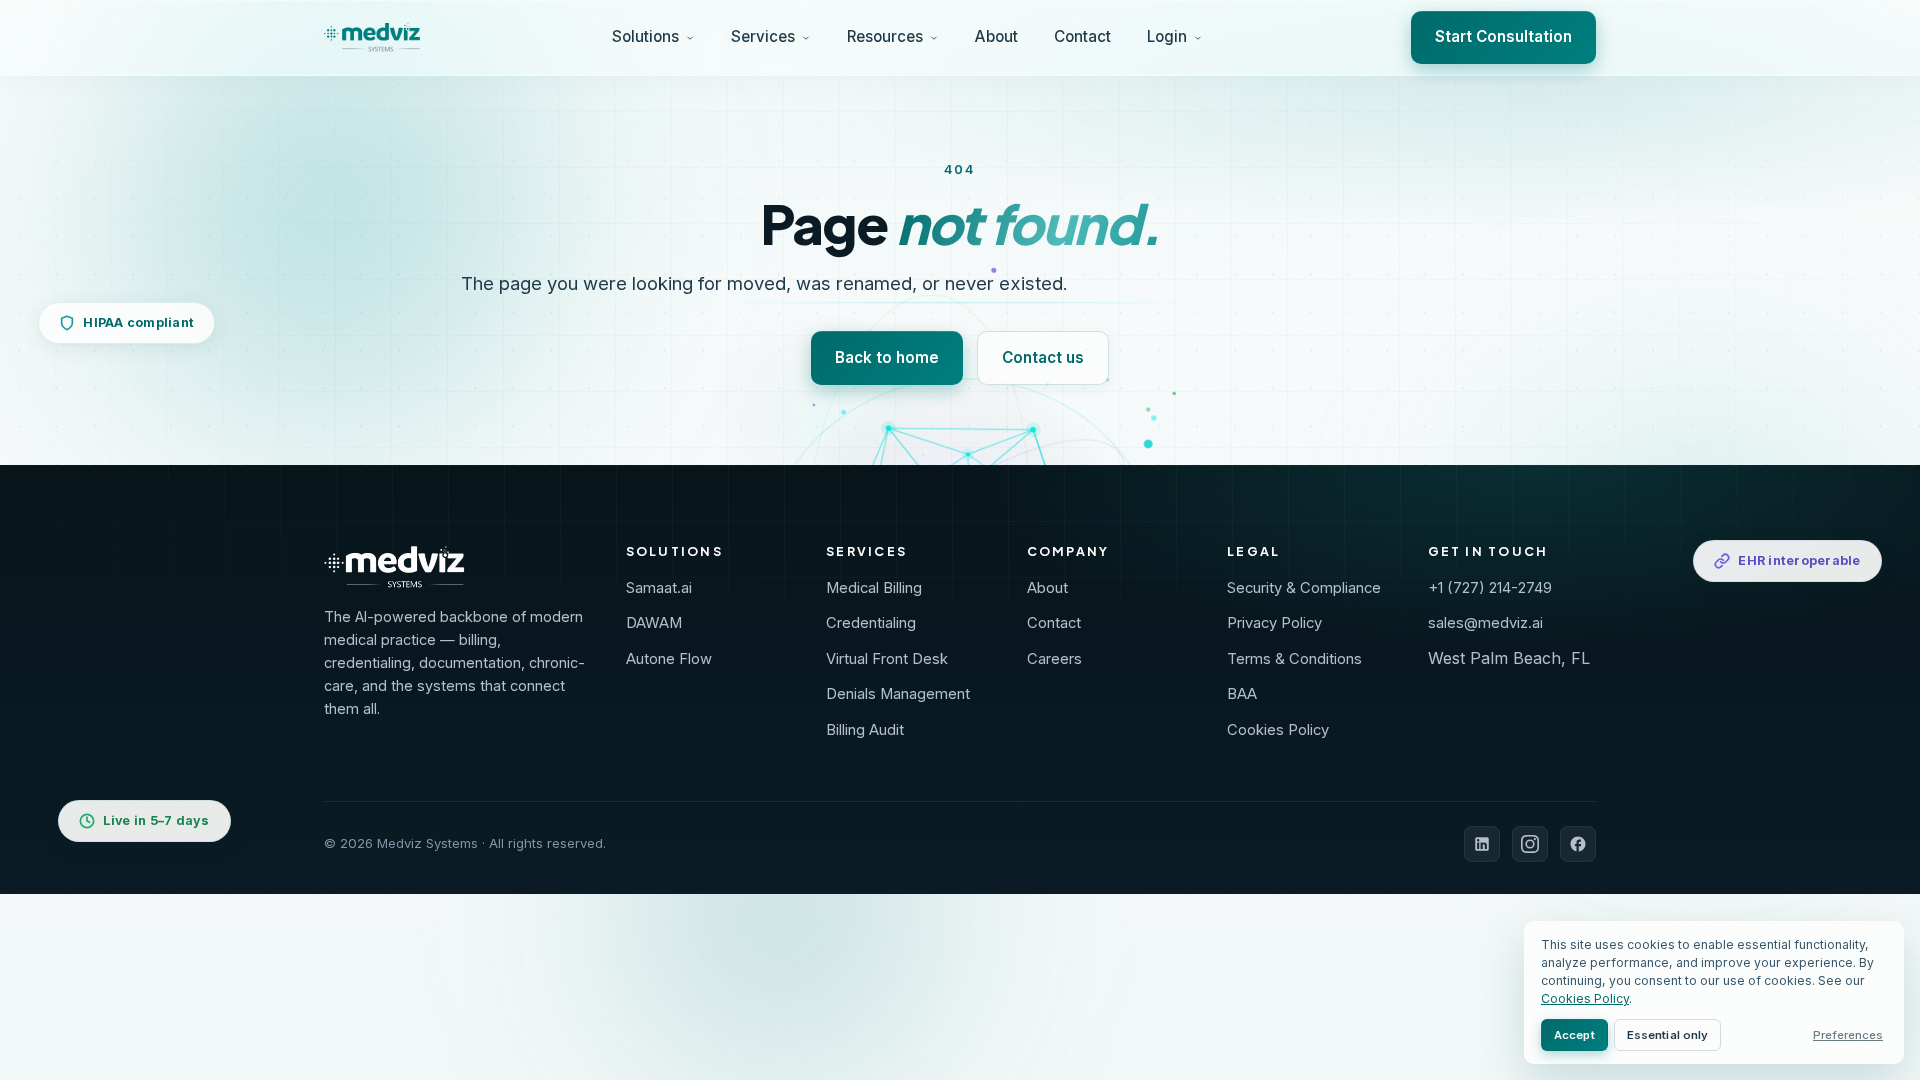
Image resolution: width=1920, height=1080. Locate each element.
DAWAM (654, 623)
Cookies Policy (1278, 730)
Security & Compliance (1304, 588)
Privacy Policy (1274, 623)
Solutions (645, 36)
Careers (1054, 659)
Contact (1082, 36)
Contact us (1043, 357)
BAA (1242, 694)
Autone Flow (669, 659)
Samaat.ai (659, 588)
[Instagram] (1530, 844)
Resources (885, 36)
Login (1167, 36)
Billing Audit (865, 730)
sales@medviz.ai (1485, 623)
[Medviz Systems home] (459, 567)
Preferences (1848, 1035)
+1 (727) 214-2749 (1490, 588)
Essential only (1668, 1035)
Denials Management (898, 694)
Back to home (887, 357)
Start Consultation (1503, 36)
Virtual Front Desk (887, 659)
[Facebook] (1578, 844)
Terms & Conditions (1294, 659)
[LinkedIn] (1482, 844)
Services (763, 36)
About (996, 36)
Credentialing (871, 623)
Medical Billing (874, 588)
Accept (1574, 1035)
